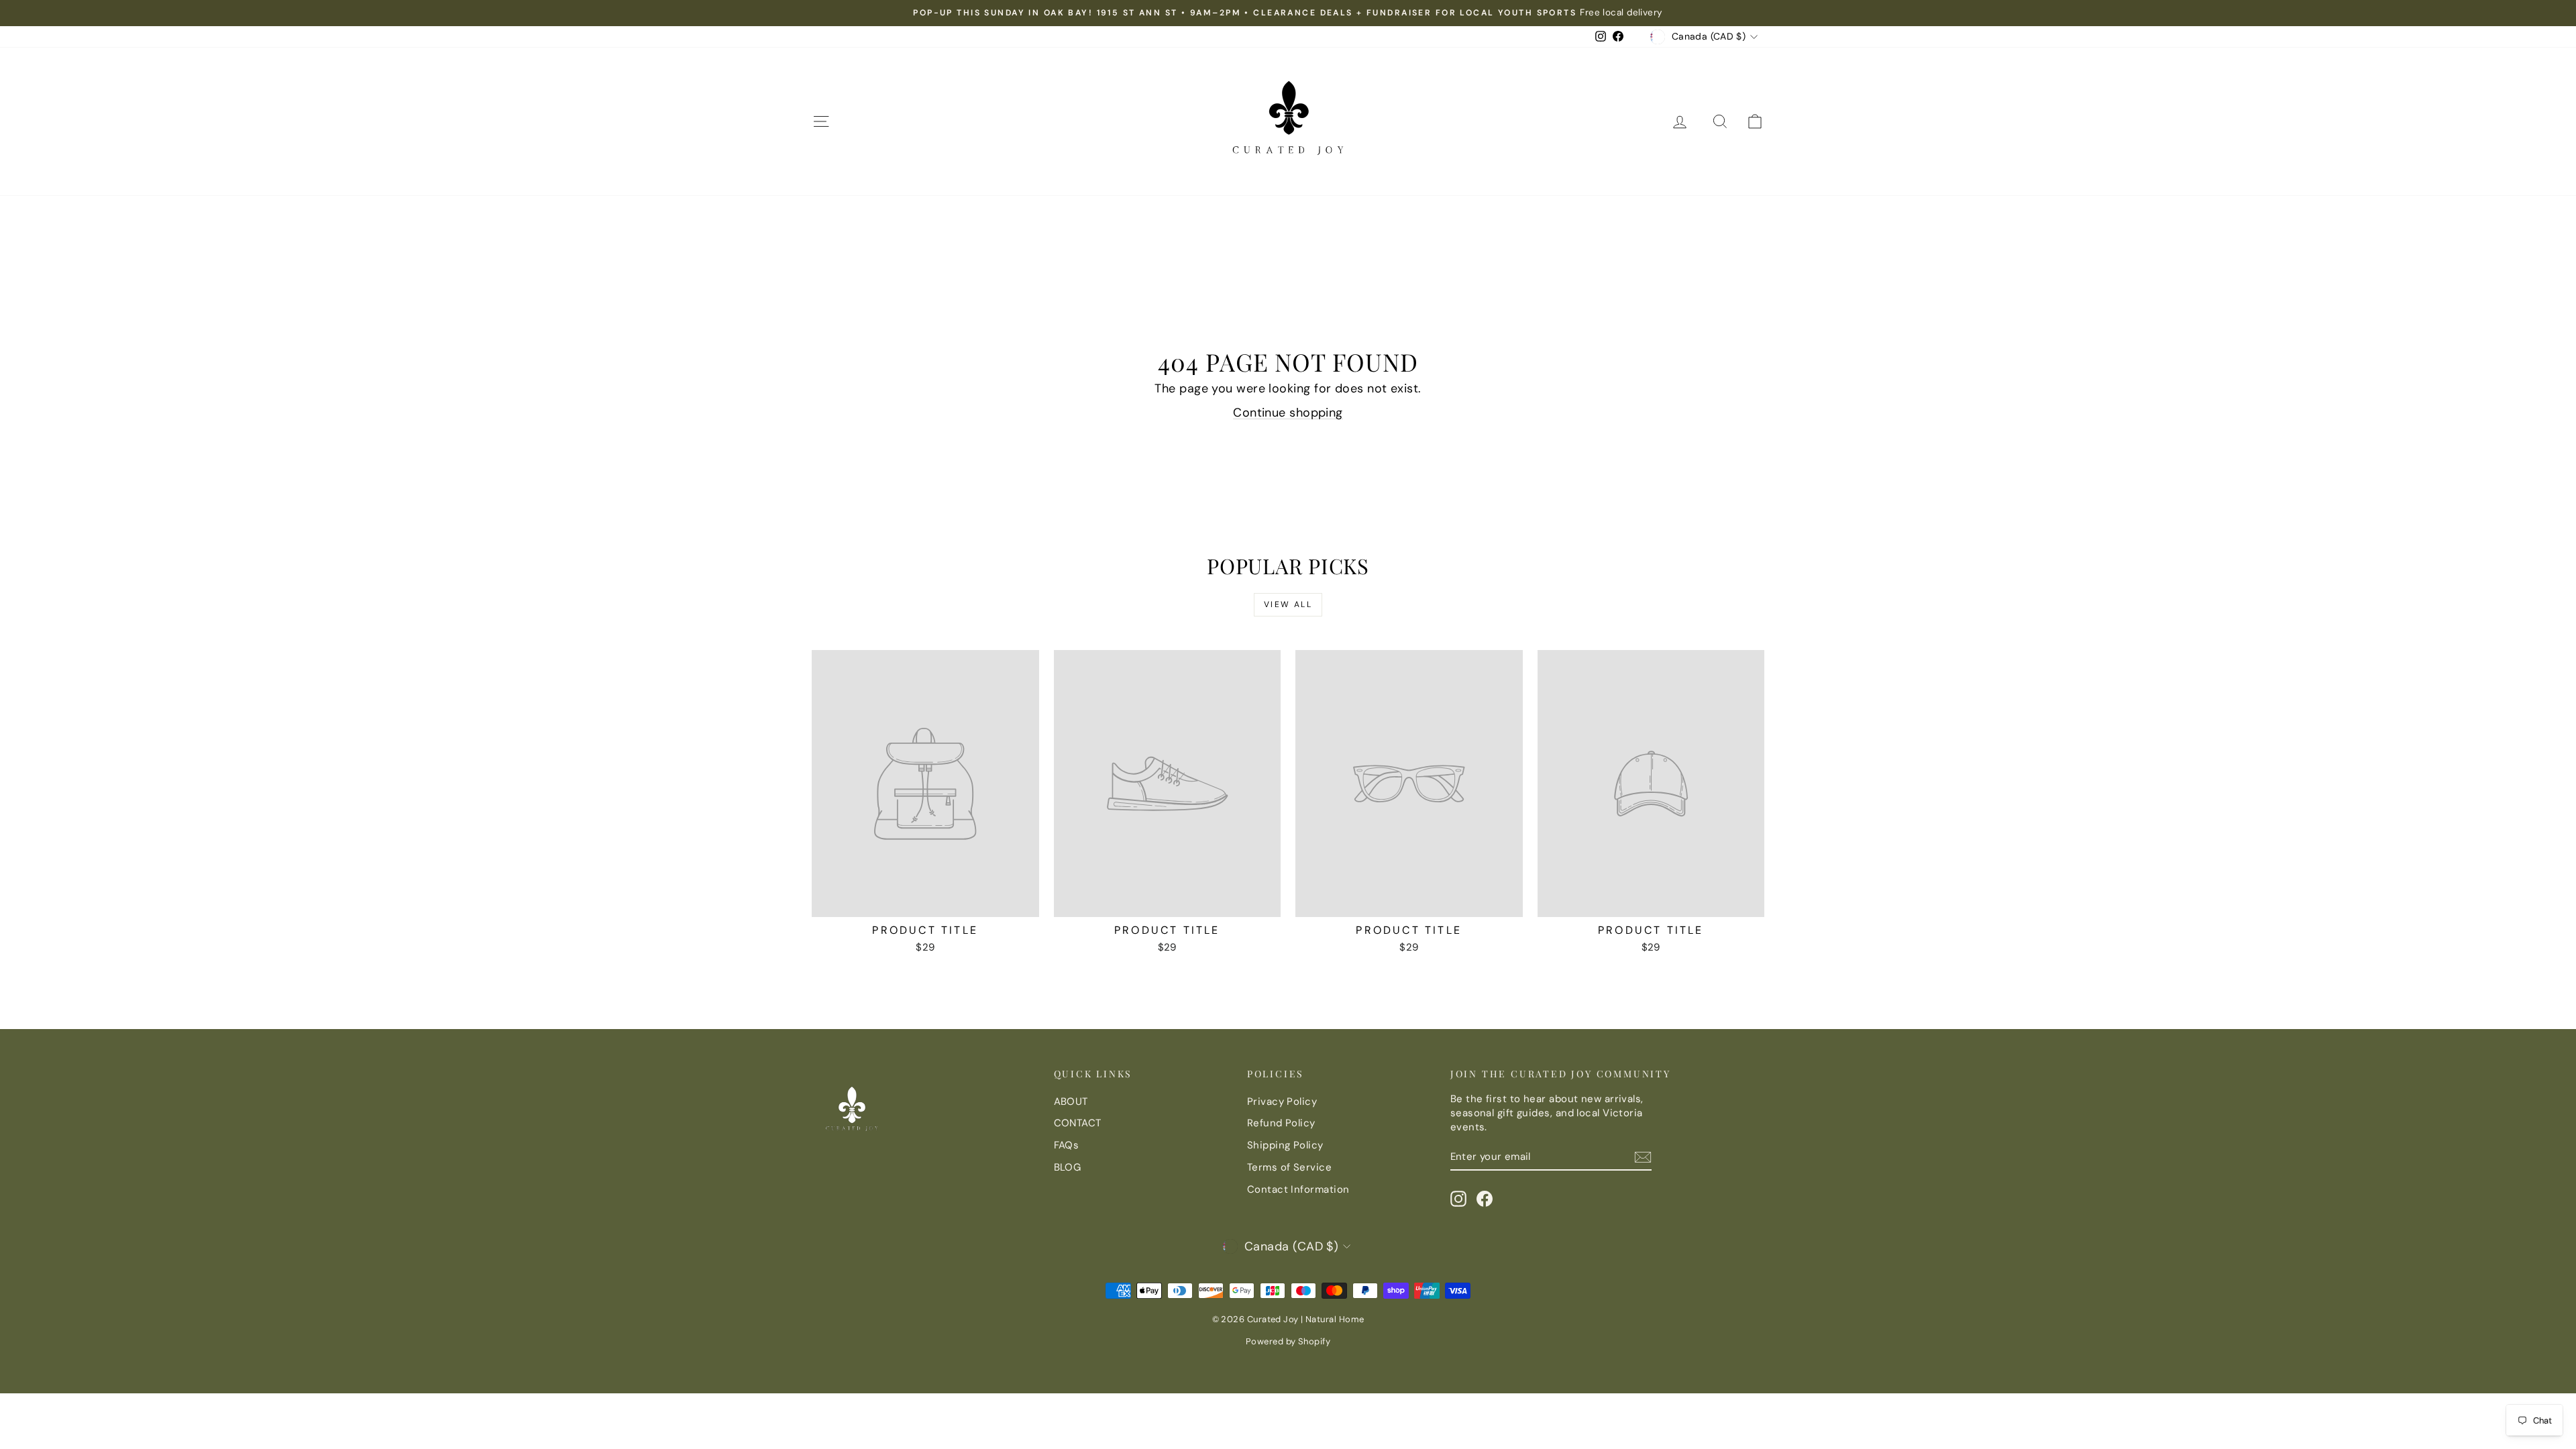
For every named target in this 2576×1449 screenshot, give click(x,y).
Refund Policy (1281, 1123)
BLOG (1068, 1167)
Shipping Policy (1285, 1145)
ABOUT (1071, 1102)
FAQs (1067, 1145)
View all (1288, 604)
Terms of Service (1289, 1167)
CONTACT (1078, 1123)
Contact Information (1298, 1189)
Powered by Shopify (1288, 1341)
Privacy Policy (1282, 1102)
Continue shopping (1288, 413)
